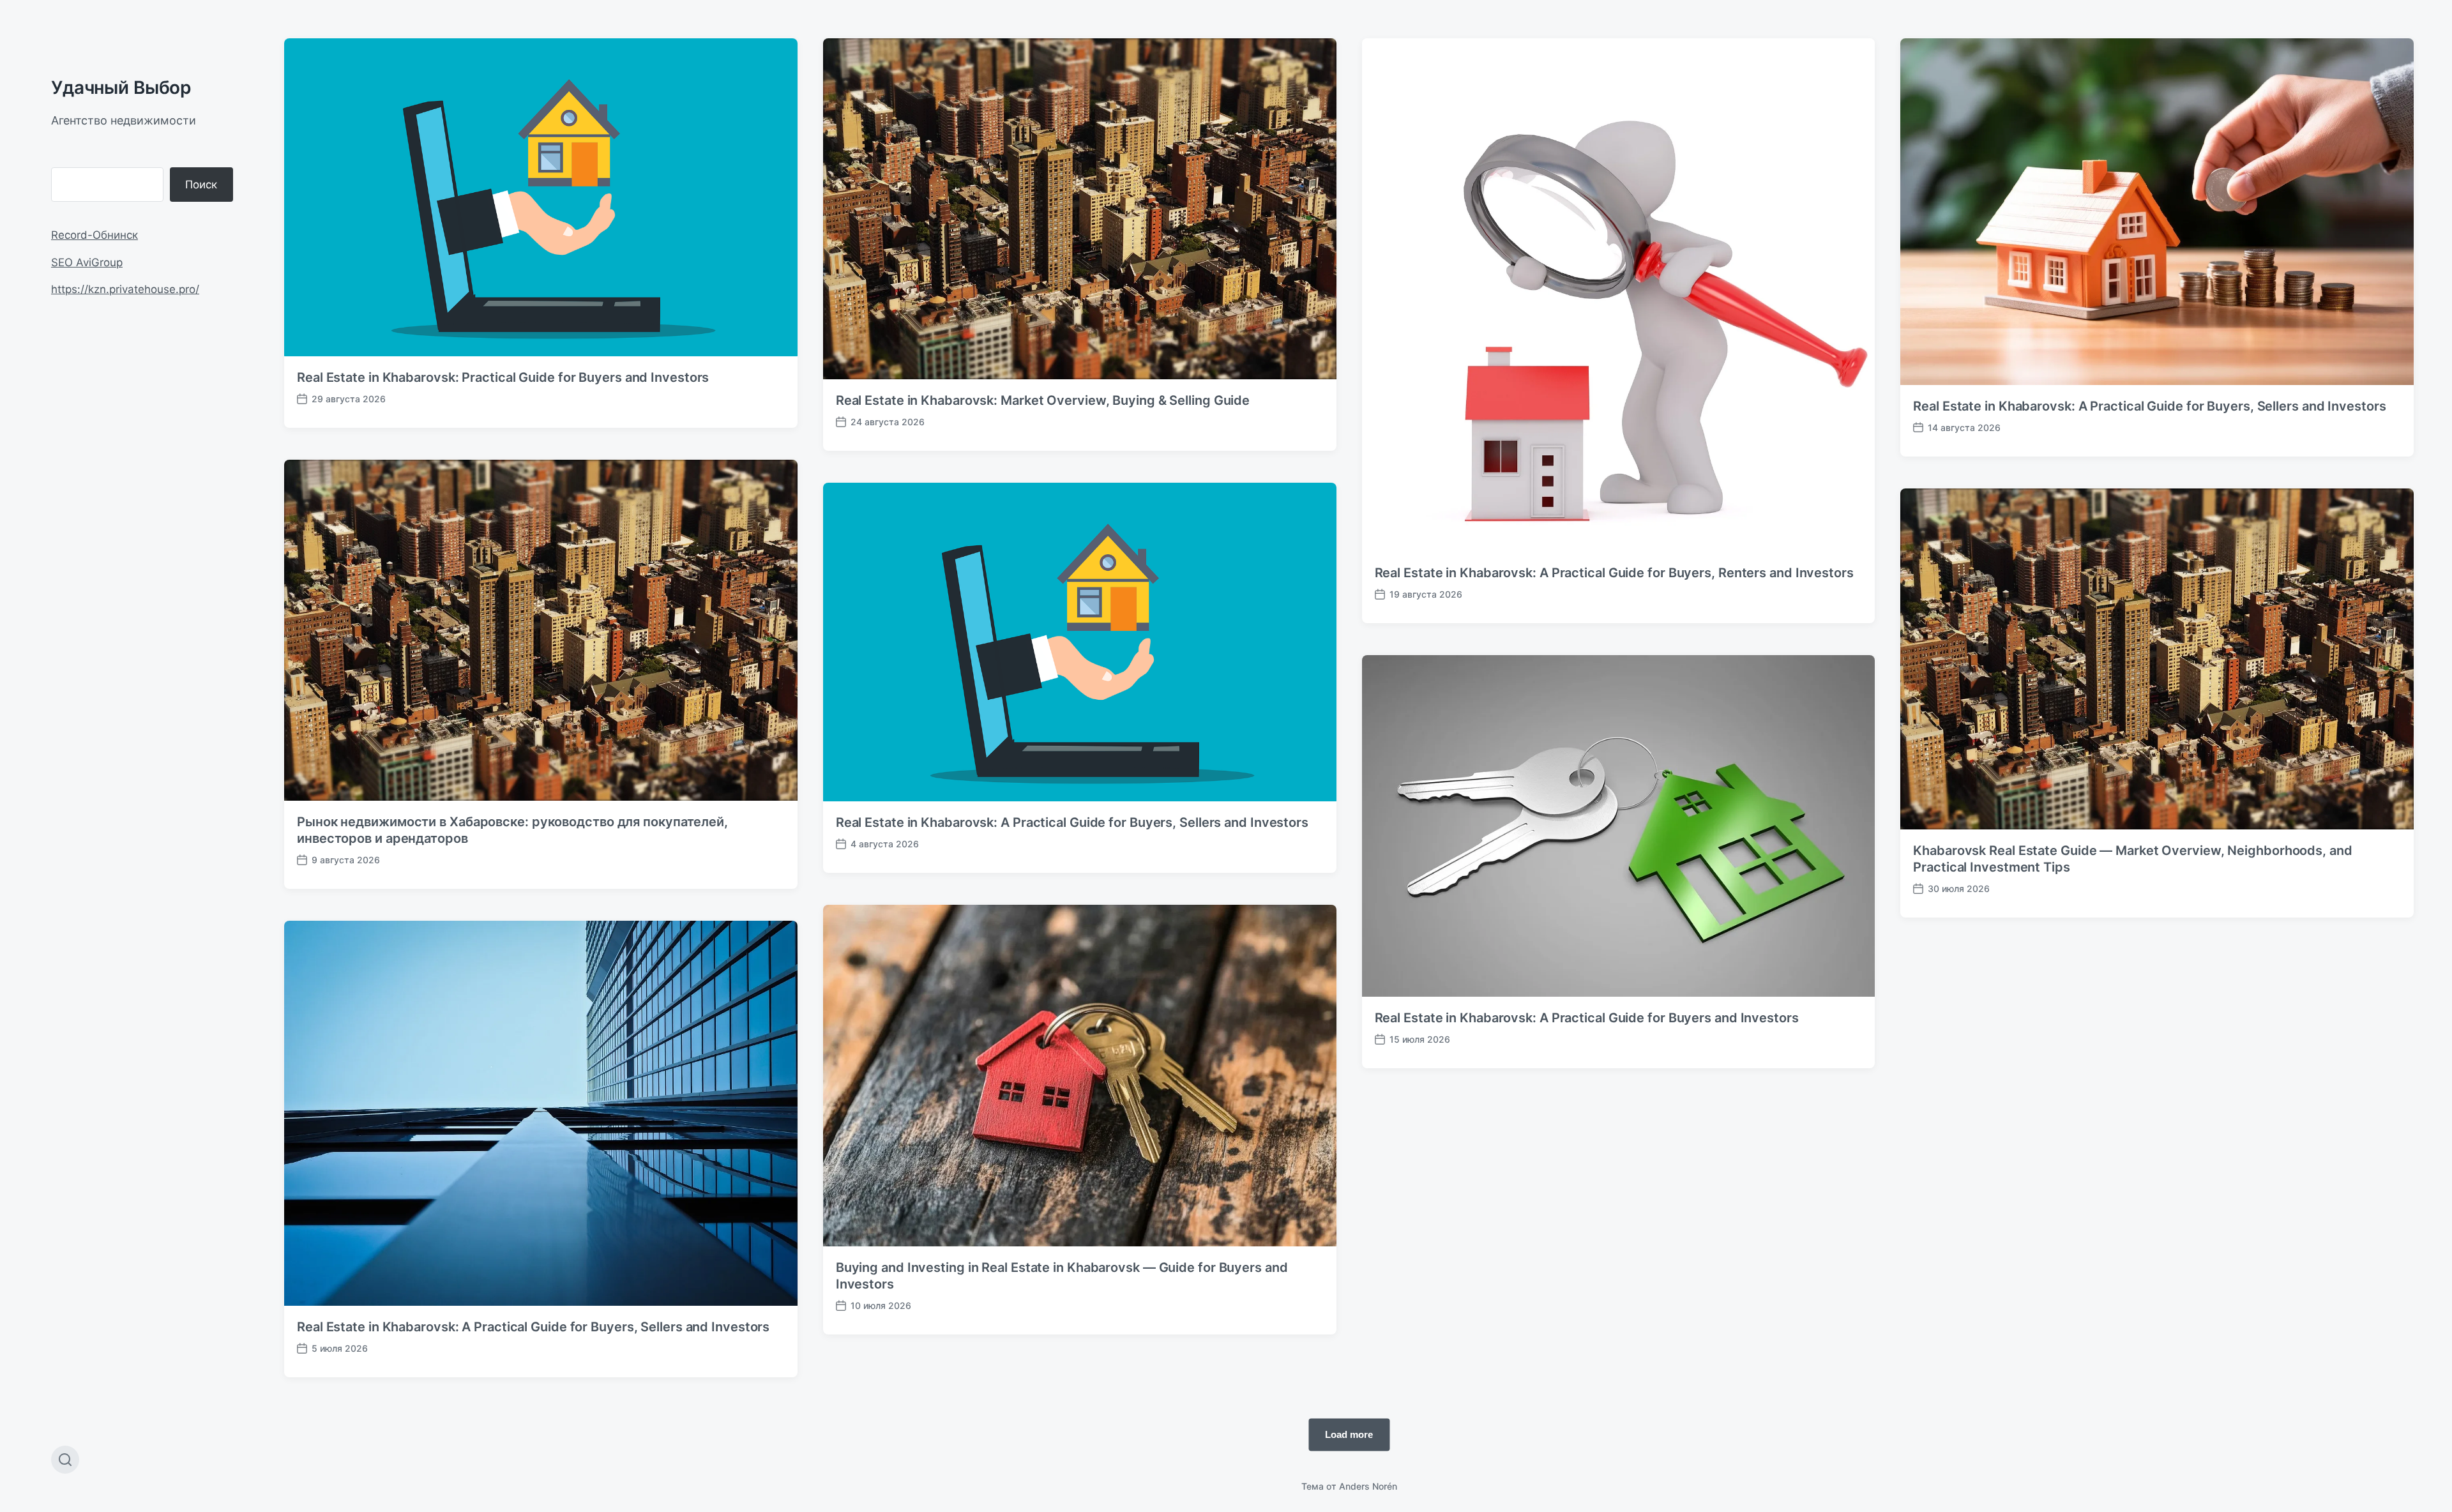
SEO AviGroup (87, 262)
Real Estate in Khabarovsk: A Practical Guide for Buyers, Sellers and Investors (2149, 406)
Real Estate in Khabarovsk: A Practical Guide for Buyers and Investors (1587, 1018)
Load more (1349, 1434)
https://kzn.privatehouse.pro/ (125, 289)
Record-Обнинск (95, 235)
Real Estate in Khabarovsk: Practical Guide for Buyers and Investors (503, 377)
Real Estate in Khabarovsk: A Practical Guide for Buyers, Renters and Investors (1614, 573)
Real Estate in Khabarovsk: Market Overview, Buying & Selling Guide (1043, 400)
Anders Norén (1368, 1486)
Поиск (201, 185)
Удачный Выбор (121, 87)
